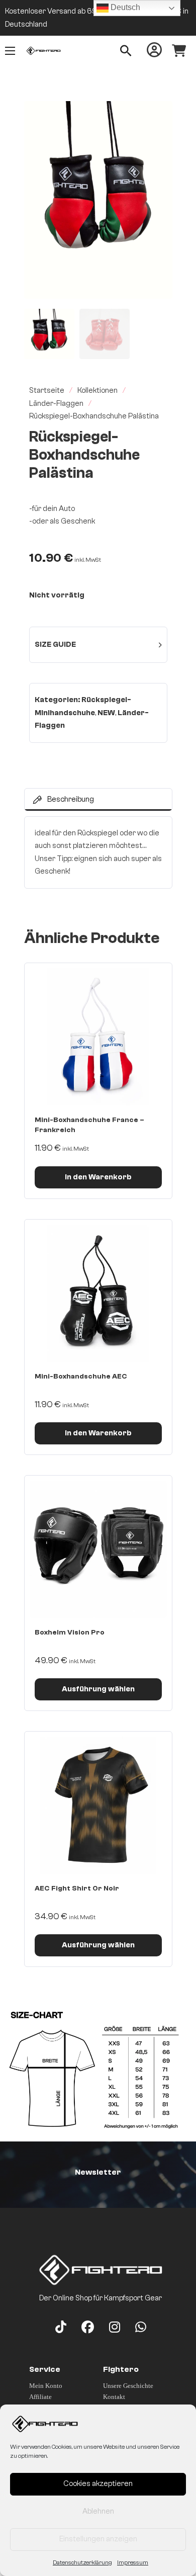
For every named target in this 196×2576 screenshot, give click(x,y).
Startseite (47, 391)
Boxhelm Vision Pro (70, 1633)
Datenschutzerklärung (82, 2562)
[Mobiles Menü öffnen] (10, 51)
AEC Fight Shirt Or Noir (77, 1888)
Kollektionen (97, 391)
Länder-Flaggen (56, 404)
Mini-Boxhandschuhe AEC (81, 1377)
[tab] (98, 800)
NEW (106, 713)
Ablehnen (98, 2511)
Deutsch (124, 7)
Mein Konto (46, 2386)
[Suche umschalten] (126, 51)
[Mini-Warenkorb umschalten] (179, 51)
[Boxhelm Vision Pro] (98, 1549)
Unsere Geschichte (128, 2386)
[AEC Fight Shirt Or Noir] (98, 1805)
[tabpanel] (98, 852)
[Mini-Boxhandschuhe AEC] (98, 1293)
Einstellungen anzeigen (98, 2539)
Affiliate (40, 2397)
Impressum (133, 2562)
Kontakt (114, 2397)
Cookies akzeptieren (98, 2484)
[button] (159, 115)
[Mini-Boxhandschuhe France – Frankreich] (98, 1037)
